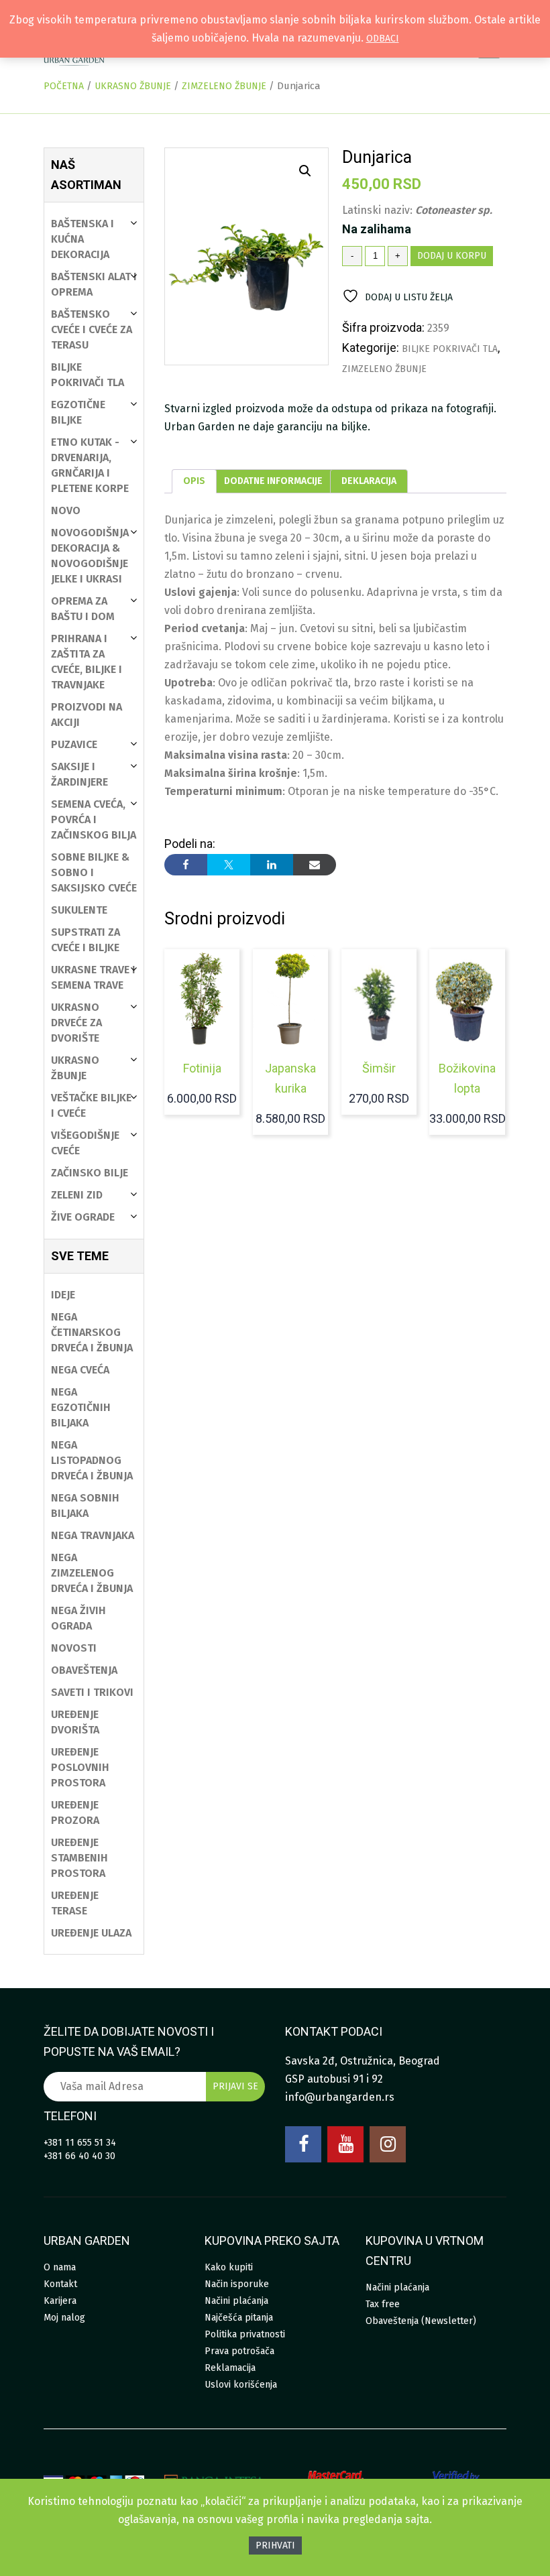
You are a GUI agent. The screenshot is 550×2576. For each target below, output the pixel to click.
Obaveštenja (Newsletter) (421, 2321)
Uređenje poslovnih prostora (80, 1767)
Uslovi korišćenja (241, 2385)
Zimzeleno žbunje (224, 86)
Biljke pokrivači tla (450, 349)
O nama (60, 2267)
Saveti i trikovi (92, 1692)
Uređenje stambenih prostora (79, 1858)
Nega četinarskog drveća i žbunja (92, 1332)
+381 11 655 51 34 (80, 2143)
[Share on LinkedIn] (272, 865)
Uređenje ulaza (91, 1933)
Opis (194, 481)
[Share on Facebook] (186, 865)
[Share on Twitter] (229, 865)
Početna (64, 86)
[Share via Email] (315, 865)
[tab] (194, 481)
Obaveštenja (84, 1670)
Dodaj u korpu (452, 256)
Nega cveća (80, 1370)
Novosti (74, 1648)
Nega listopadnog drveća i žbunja (92, 1460)
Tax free (383, 2304)
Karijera (60, 2301)
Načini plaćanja (236, 2301)
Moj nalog (64, 2318)
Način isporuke (237, 2284)
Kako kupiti (229, 2267)
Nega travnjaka (93, 1535)
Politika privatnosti (245, 2334)
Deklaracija (369, 481)
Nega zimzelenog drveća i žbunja (92, 1573)
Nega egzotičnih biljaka (81, 1407)
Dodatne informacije (273, 481)
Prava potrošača (239, 2351)
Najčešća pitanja (239, 2318)
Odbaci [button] (383, 39)
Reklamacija (230, 2368)
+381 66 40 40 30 (79, 2156)
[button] (305, 171)
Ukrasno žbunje (133, 86)
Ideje (63, 1295)
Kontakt (60, 2284)
